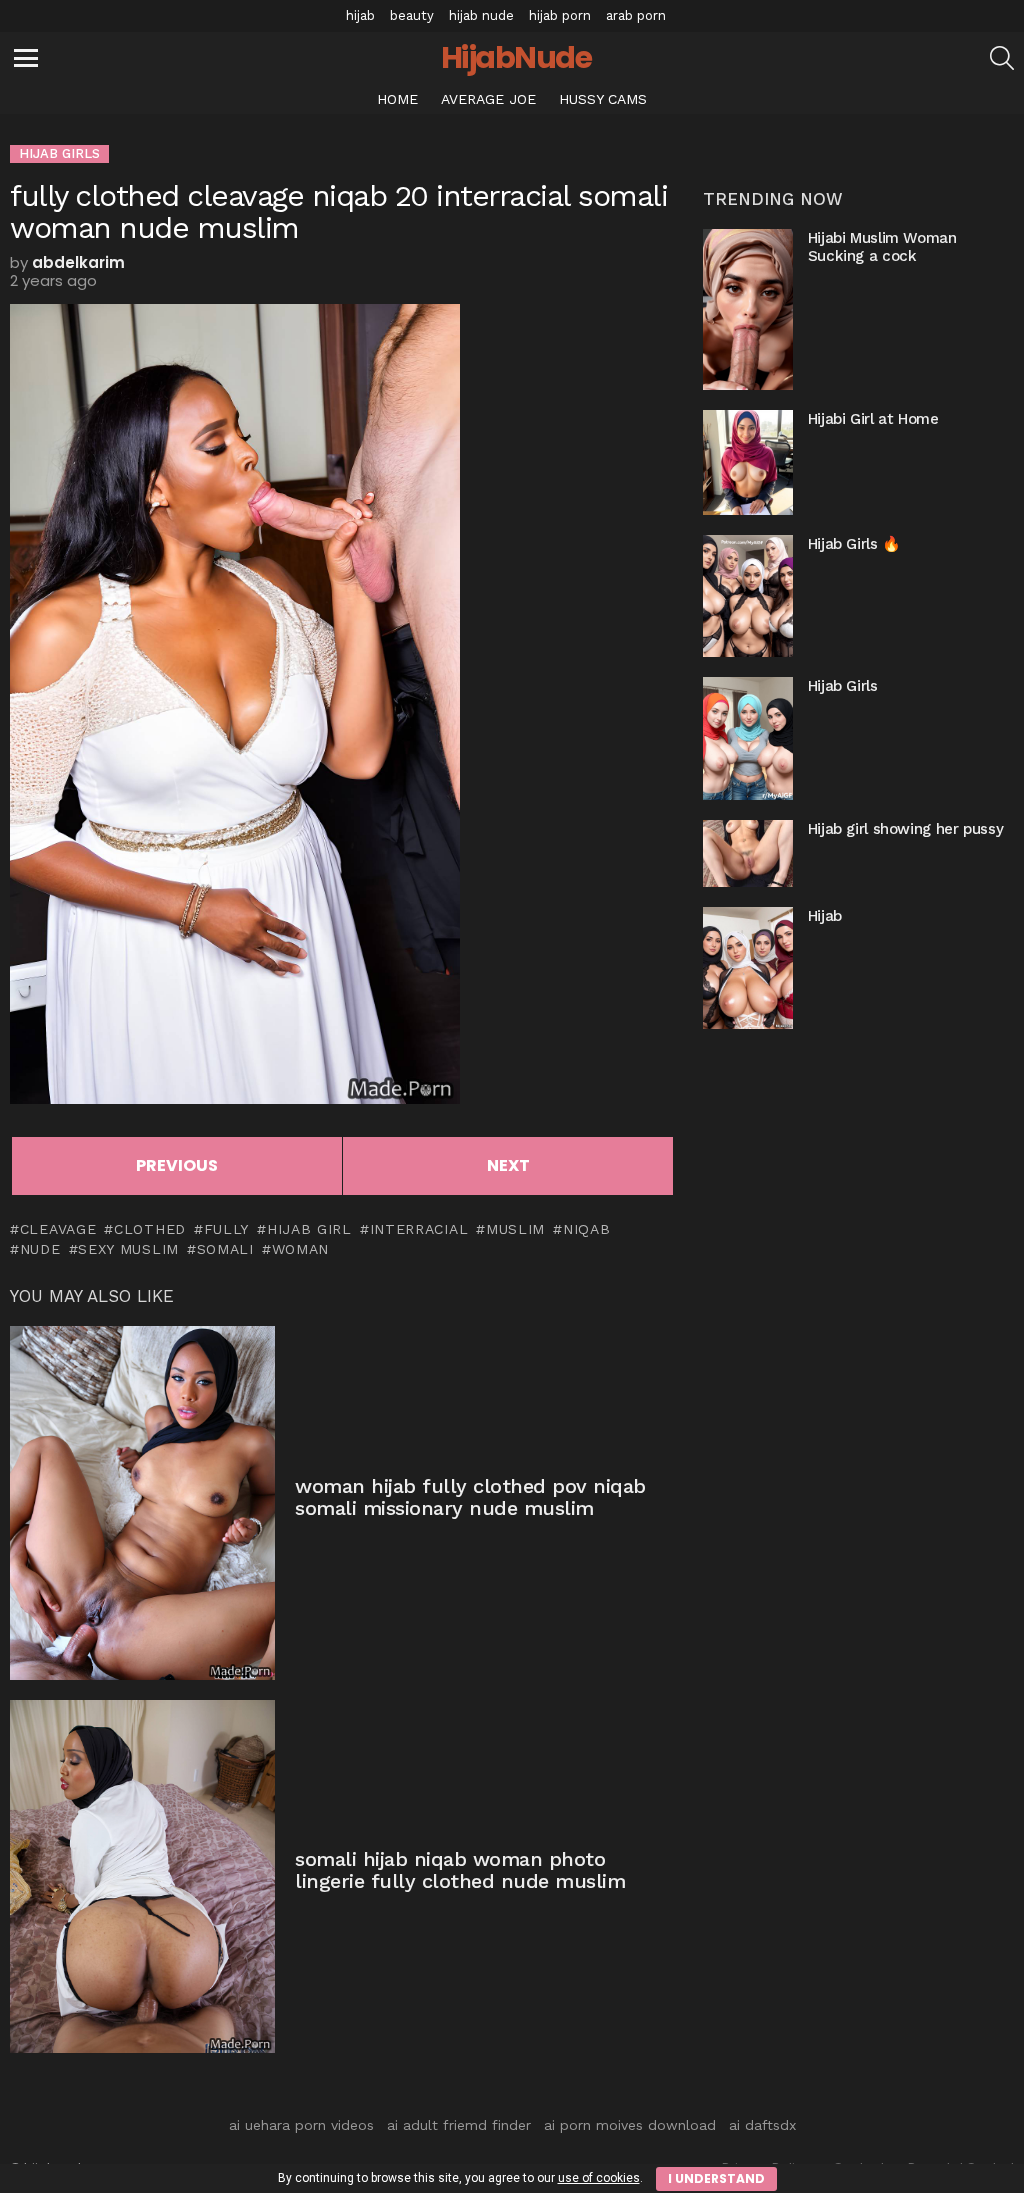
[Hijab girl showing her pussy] (748, 853)
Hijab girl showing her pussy (906, 829)
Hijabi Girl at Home (873, 419)
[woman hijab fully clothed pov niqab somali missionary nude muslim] (142, 1502)
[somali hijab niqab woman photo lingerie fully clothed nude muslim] (142, 1876)
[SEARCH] (1002, 58)
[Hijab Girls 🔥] (748, 596)
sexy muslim (128, 1249)
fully (226, 1229)
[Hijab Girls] (748, 738)
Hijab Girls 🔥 (854, 544)
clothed (150, 1229)
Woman (300, 1249)
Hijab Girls (843, 686)
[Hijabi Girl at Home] (748, 462)
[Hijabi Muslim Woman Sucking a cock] (748, 309)
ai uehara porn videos (301, 2125)
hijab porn (560, 15)
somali (225, 1249)
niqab (586, 1229)
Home (397, 99)
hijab (360, 15)
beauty (412, 15)
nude (40, 1249)
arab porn (636, 15)
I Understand (716, 2178)
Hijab (825, 916)
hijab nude (481, 15)
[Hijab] (748, 968)
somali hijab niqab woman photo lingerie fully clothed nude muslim (460, 1870)
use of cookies (599, 2178)
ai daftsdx (762, 2125)
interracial (419, 1229)
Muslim (515, 1229)
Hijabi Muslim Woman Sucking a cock (882, 247)
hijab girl (309, 1229)
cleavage (58, 1229)
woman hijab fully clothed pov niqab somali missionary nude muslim (470, 1497)
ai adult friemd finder (459, 2125)
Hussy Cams (603, 99)
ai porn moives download (630, 2125)
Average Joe (488, 99)
